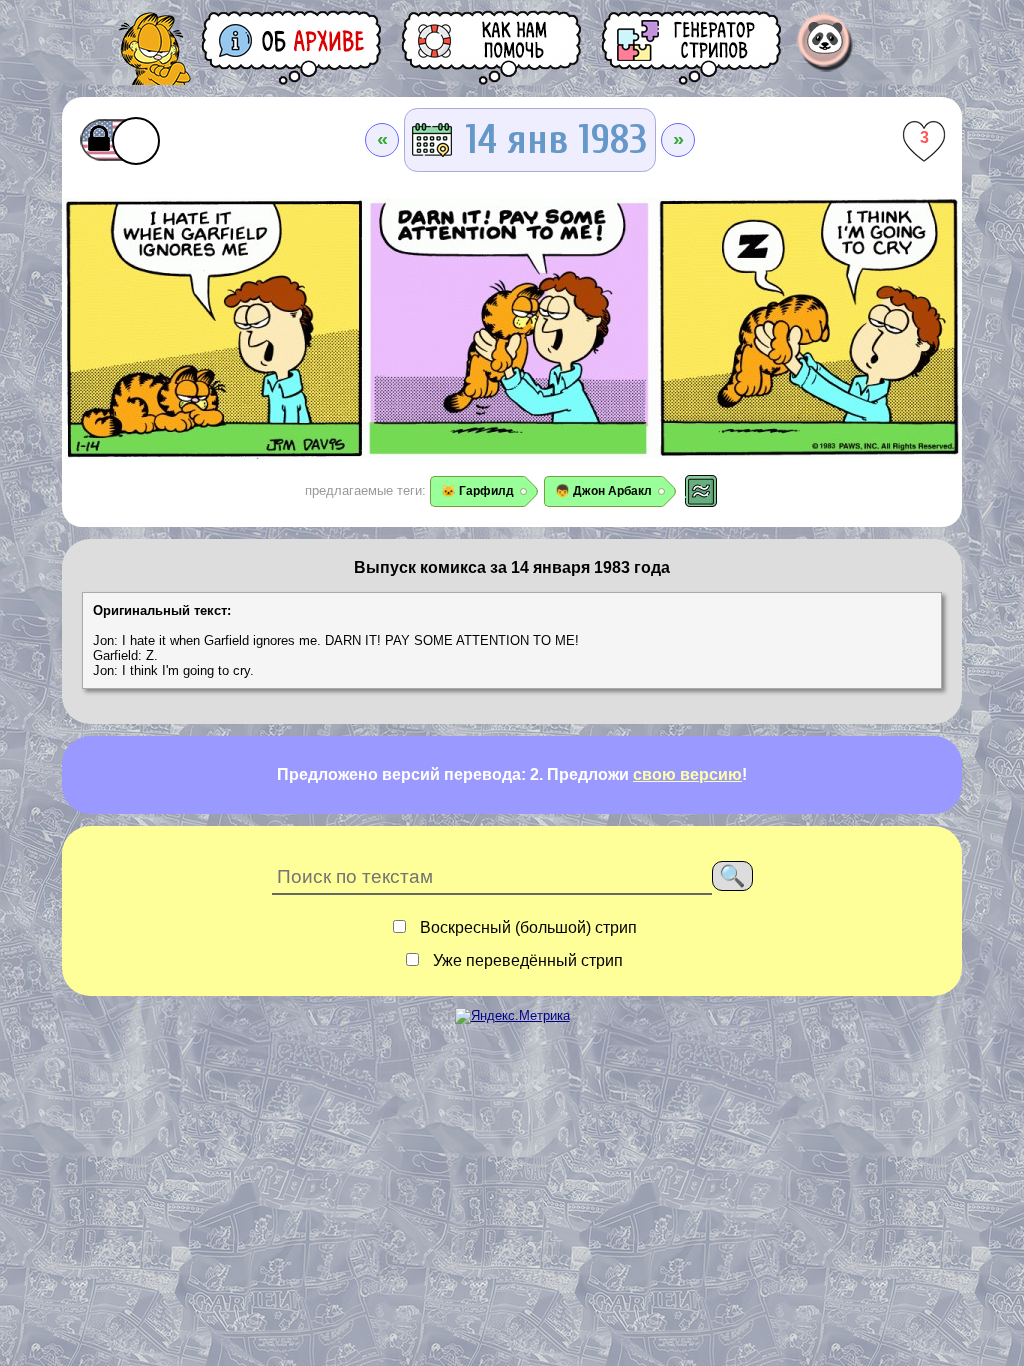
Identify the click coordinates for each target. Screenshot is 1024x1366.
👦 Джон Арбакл (603, 491)
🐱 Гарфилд (477, 491)
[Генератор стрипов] (693, 47)
